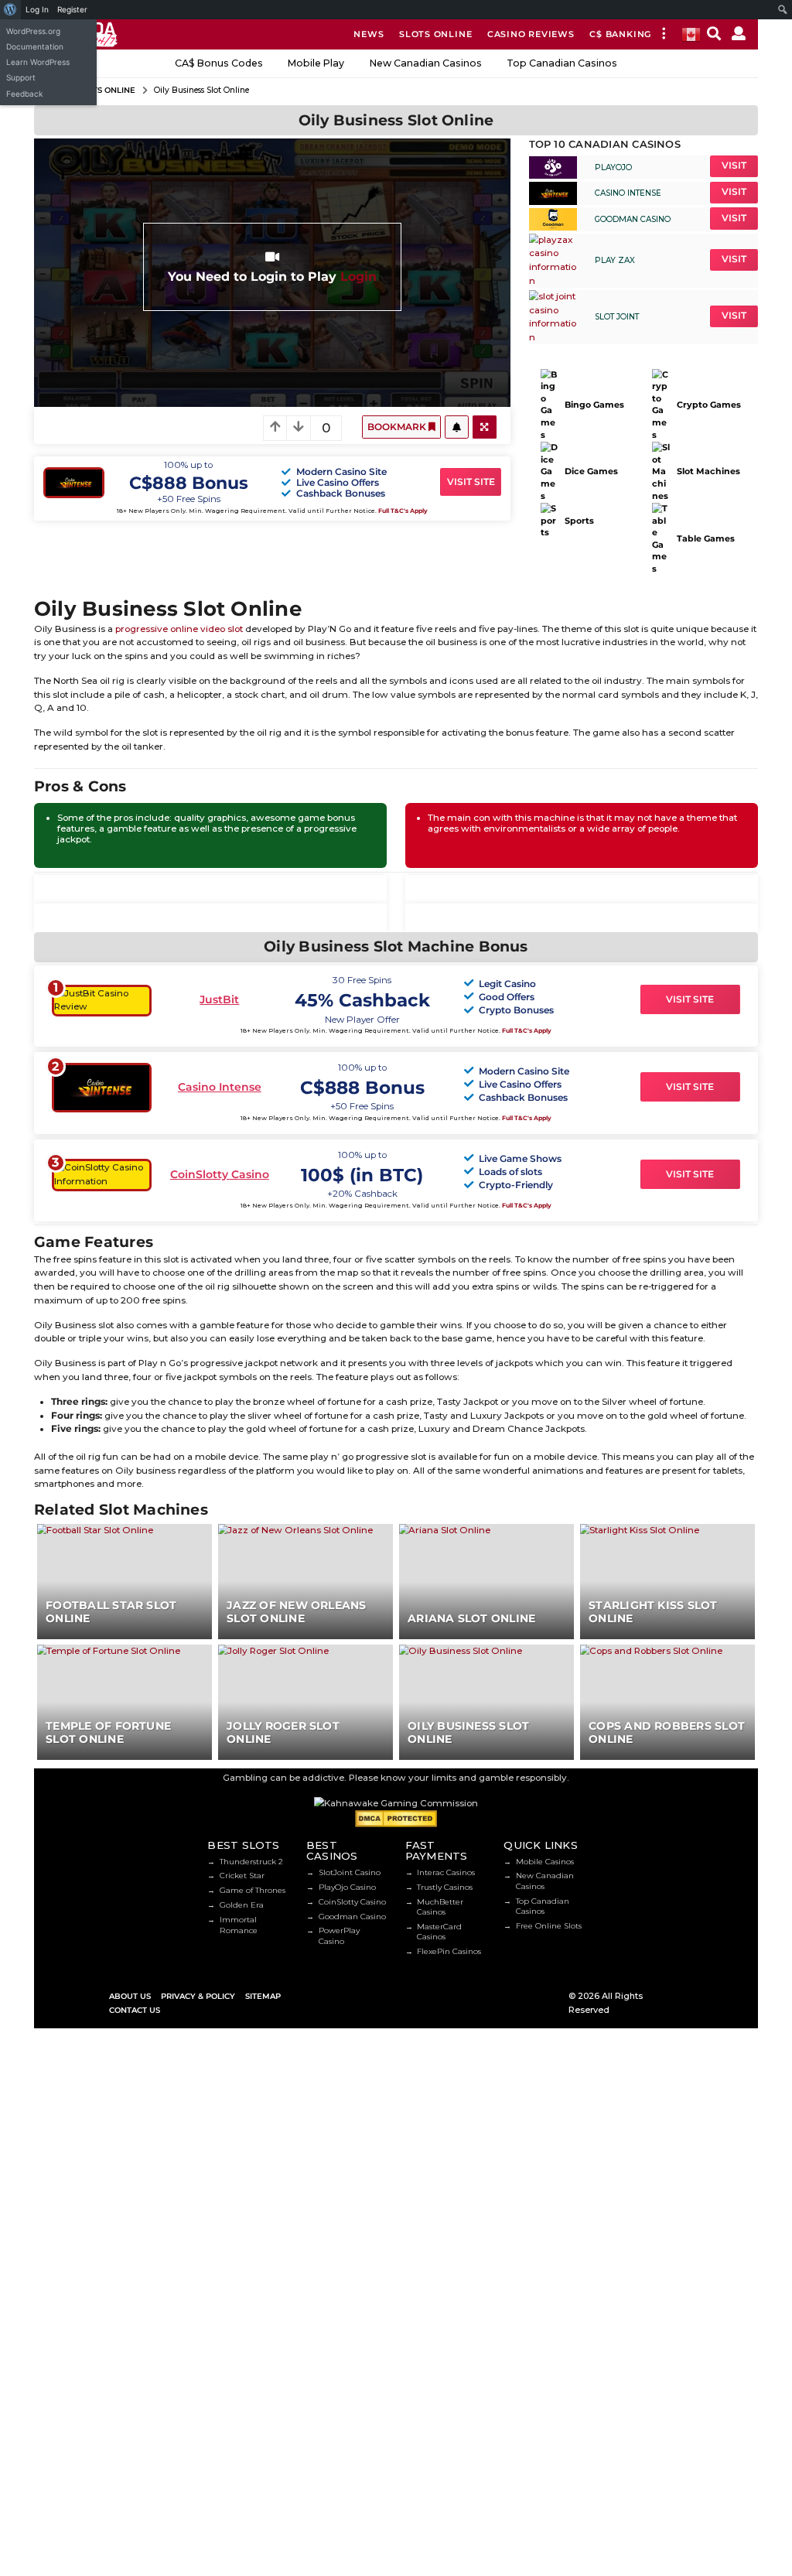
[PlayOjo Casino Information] (553, 166)
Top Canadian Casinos (562, 63)
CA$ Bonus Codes (219, 63)
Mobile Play (316, 63)
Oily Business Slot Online (468, 1732)
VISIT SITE (471, 482)
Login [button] (358, 276)
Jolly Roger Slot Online (283, 1732)
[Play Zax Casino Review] (553, 260)
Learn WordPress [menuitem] (38, 62)
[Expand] (485, 427)
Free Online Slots (549, 1926)
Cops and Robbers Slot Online (667, 1732)
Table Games (705, 538)
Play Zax (615, 260)
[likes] (456, 427)
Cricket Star (242, 1876)
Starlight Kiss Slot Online (653, 1612)
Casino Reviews (531, 34)
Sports (579, 521)
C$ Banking (620, 34)
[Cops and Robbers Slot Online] (667, 1702)
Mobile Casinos (545, 1862)
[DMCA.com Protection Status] (396, 1818)
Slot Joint (617, 317)
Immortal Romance (239, 1925)
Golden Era (242, 1905)
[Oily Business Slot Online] (486, 1702)
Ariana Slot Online (471, 1618)
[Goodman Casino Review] (553, 219)
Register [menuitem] (72, 9)
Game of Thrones (253, 1890)
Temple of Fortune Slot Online (108, 1732)
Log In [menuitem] (37, 9)
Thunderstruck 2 (251, 1862)
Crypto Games (708, 405)
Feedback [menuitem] (25, 94)
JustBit (219, 999)
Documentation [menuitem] (35, 46)
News (369, 34)
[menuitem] (10, 10)
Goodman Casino (352, 1917)
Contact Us (135, 2010)
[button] (663, 34)
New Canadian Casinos (426, 63)
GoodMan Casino (633, 219)
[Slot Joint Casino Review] (553, 316)
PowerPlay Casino (339, 1935)
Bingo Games (594, 405)
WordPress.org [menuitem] (33, 31)
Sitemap (263, 1996)
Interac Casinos (446, 1872)
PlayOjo (613, 167)
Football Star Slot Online (111, 1612)
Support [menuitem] (21, 77)
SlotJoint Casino (350, 1872)
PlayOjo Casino (347, 1887)
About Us (130, 1996)
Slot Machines (708, 471)
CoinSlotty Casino (220, 1174)
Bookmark (398, 427)
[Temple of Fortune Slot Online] (125, 1702)
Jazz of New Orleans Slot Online (296, 1612)
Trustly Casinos (445, 1887)
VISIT (734, 166)
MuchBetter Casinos (440, 1907)
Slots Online (435, 34)
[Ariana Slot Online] (486, 1581)
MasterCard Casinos (439, 1932)
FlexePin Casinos (449, 1951)
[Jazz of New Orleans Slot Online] (306, 1581)
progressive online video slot (179, 629)
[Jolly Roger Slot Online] (306, 1702)
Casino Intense (628, 193)
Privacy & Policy (198, 1996)
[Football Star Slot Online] (125, 1581)
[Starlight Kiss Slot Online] (667, 1581)
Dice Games (591, 471)
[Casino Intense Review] (553, 193)
